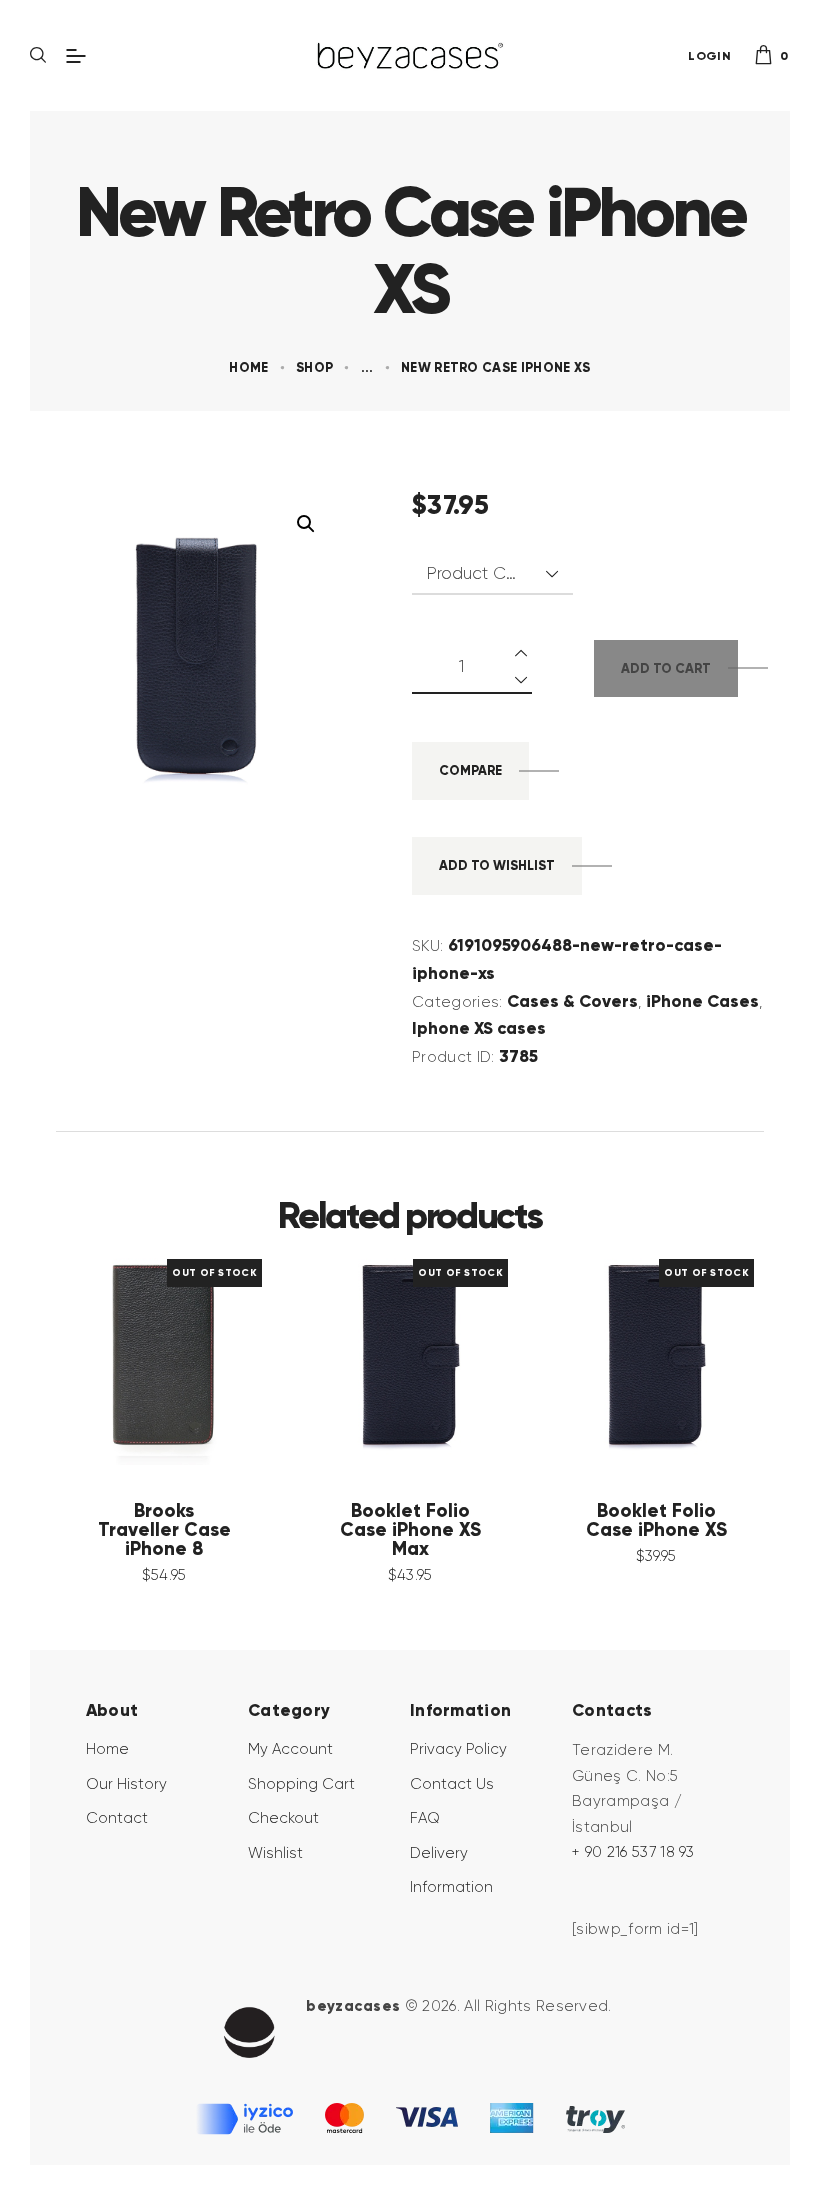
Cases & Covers (572, 1001)
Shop (314, 367)
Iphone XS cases (479, 1028)
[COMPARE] (194, 1357)
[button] (306, 524)
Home (248, 367)
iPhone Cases (702, 1001)
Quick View (134, 1357)
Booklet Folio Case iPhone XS (656, 1521)
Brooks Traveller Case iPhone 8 (164, 1530)
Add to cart (666, 668)
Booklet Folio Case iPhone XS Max (410, 1530)
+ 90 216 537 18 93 (633, 1852)
